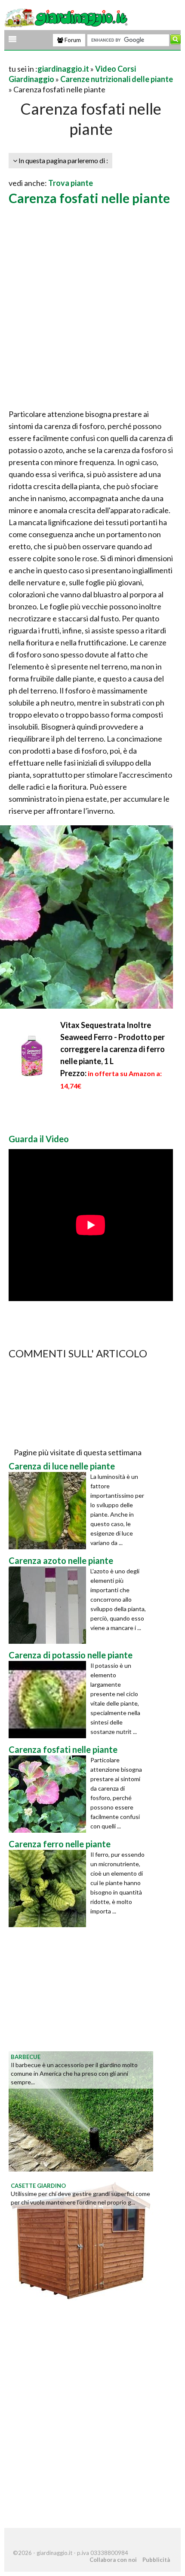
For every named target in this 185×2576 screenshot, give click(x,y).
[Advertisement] (92, 308)
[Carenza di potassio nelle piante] (49, 1700)
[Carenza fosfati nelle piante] (49, 1794)
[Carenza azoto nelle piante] (49, 1605)
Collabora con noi (113, 2560)
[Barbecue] (81, 2111)
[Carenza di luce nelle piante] (49, 1511)
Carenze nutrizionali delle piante (117, 79)
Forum (72, 40)
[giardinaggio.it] (67, 17)
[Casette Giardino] (81, 2239)
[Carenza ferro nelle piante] (49, 1889)
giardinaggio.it (63, 69)
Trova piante (71, 183)
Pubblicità (156, 2560)
